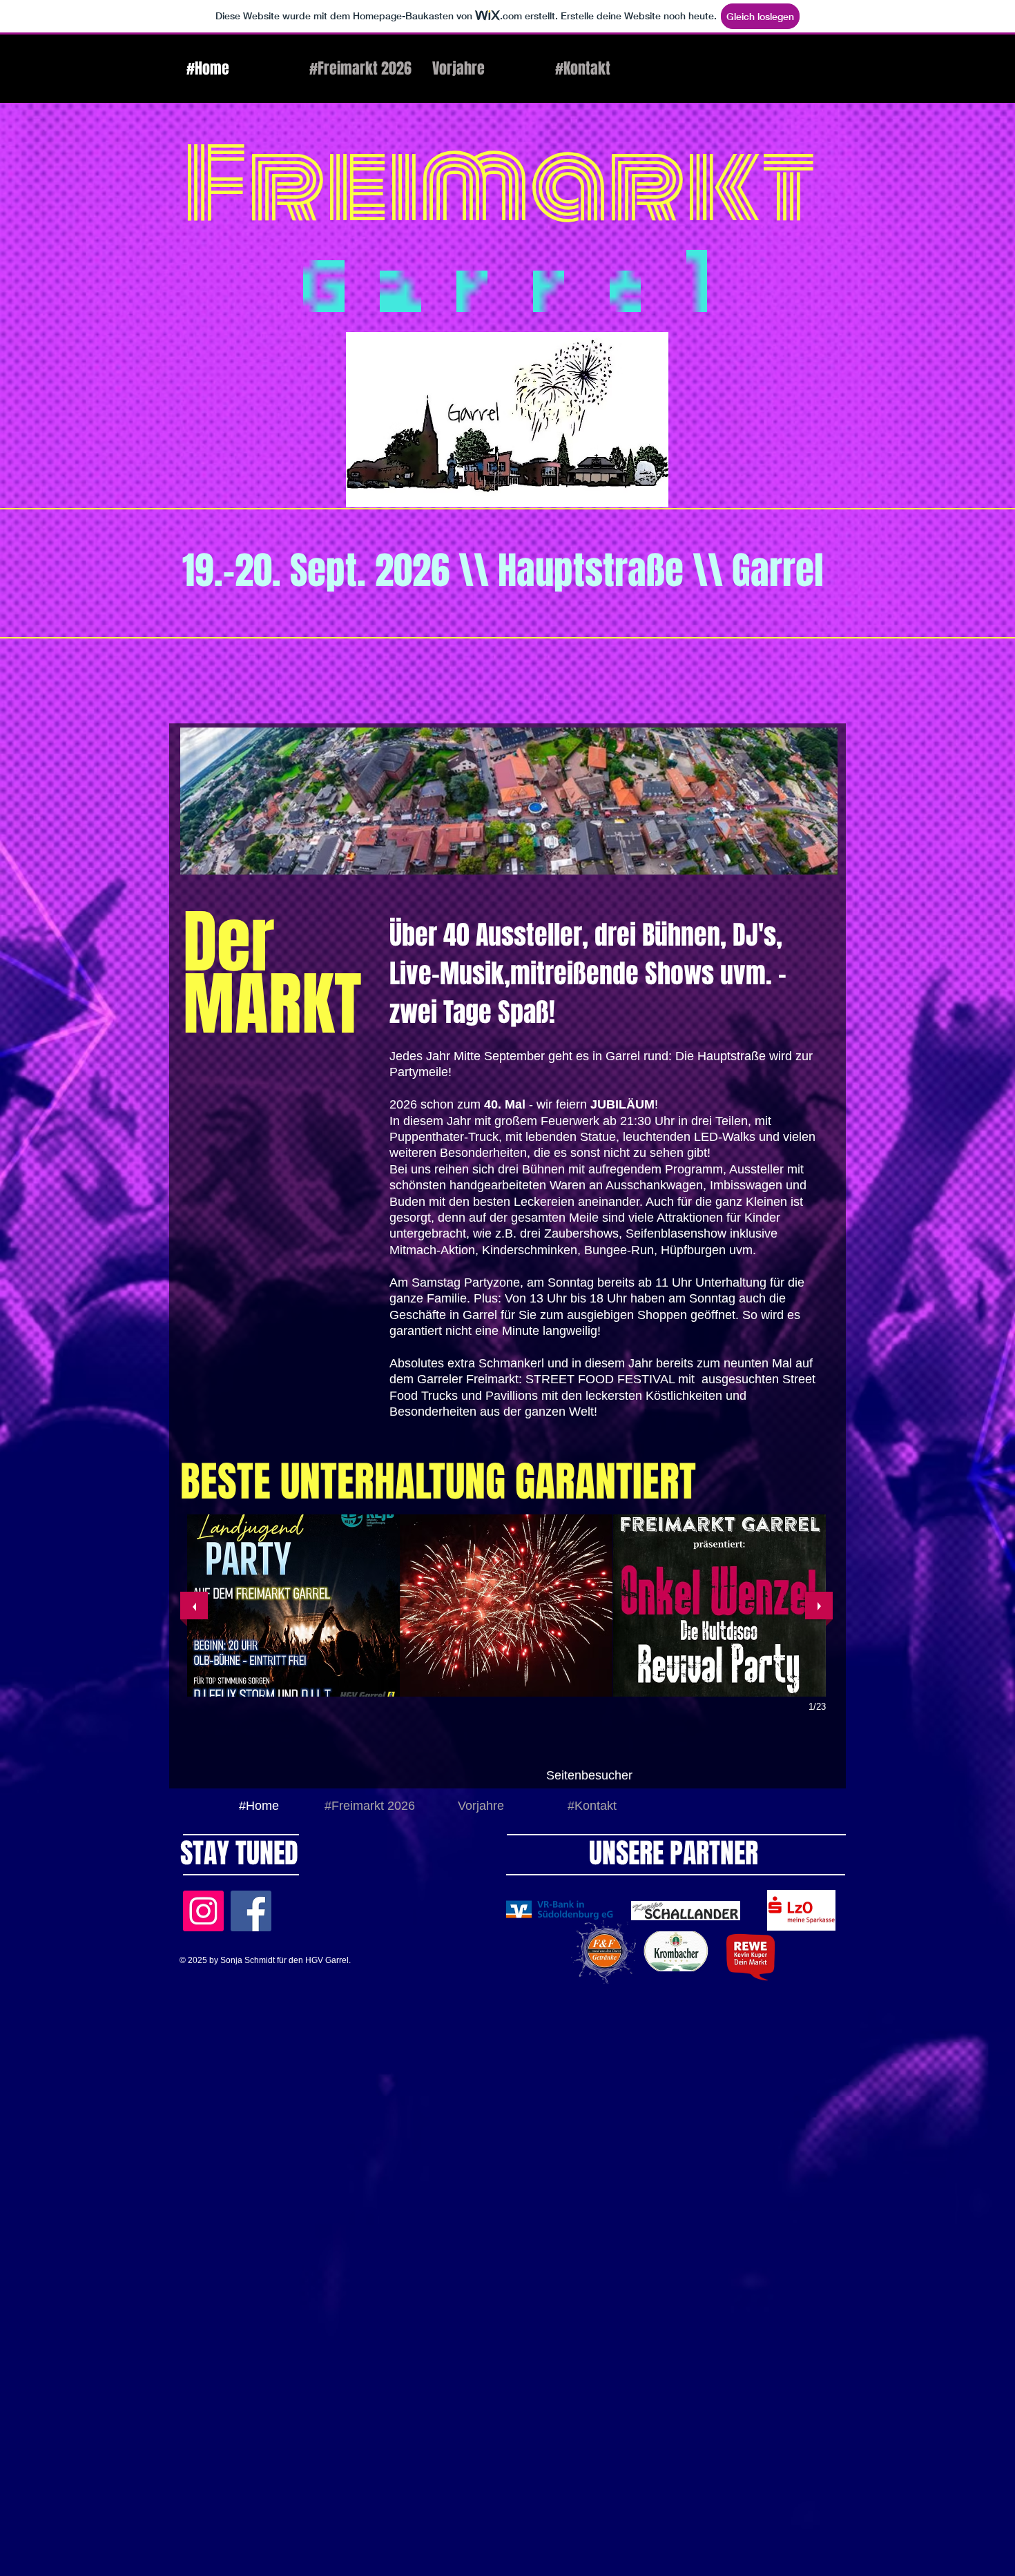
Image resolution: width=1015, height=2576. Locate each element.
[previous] (194, 1606)
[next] (819, 1606)
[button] (293, 1606)
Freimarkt (500, 185)
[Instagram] (203, 1911)
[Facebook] (251, 1911)
